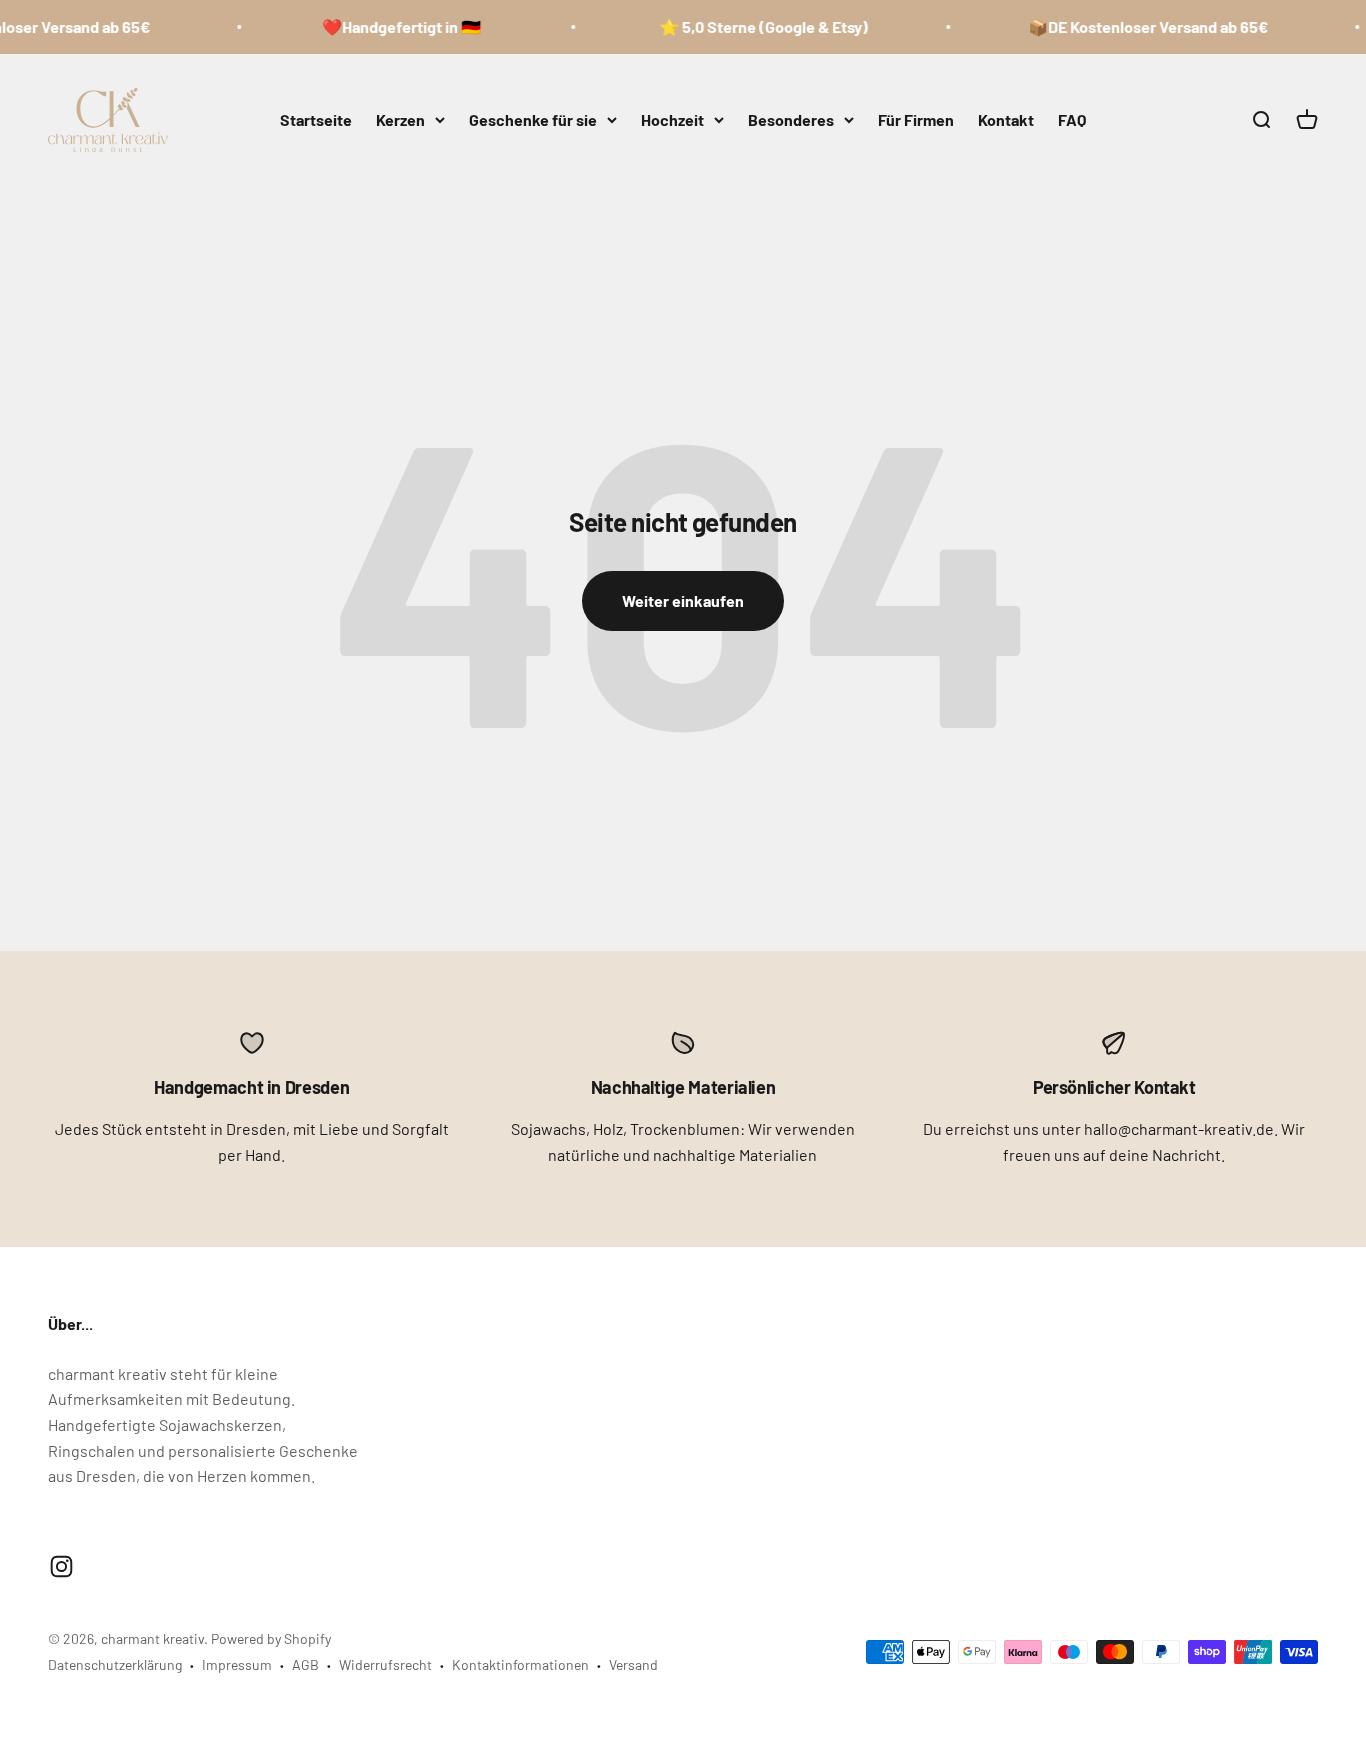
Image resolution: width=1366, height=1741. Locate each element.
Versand (633, 1664)
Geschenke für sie (533, 119)
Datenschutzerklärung (115, 1664)
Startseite (316, 119)
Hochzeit (672, 119)
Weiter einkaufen (683, 600)
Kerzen (400, 119)
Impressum (237, 1664)
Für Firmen (916, 119)
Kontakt (1006, 119)
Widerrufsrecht (385, 1664)
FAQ (1072, 119)
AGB (305, 1664)
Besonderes (791, 119)
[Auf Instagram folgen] (61, 1566)
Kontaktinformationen (520, 1664)
